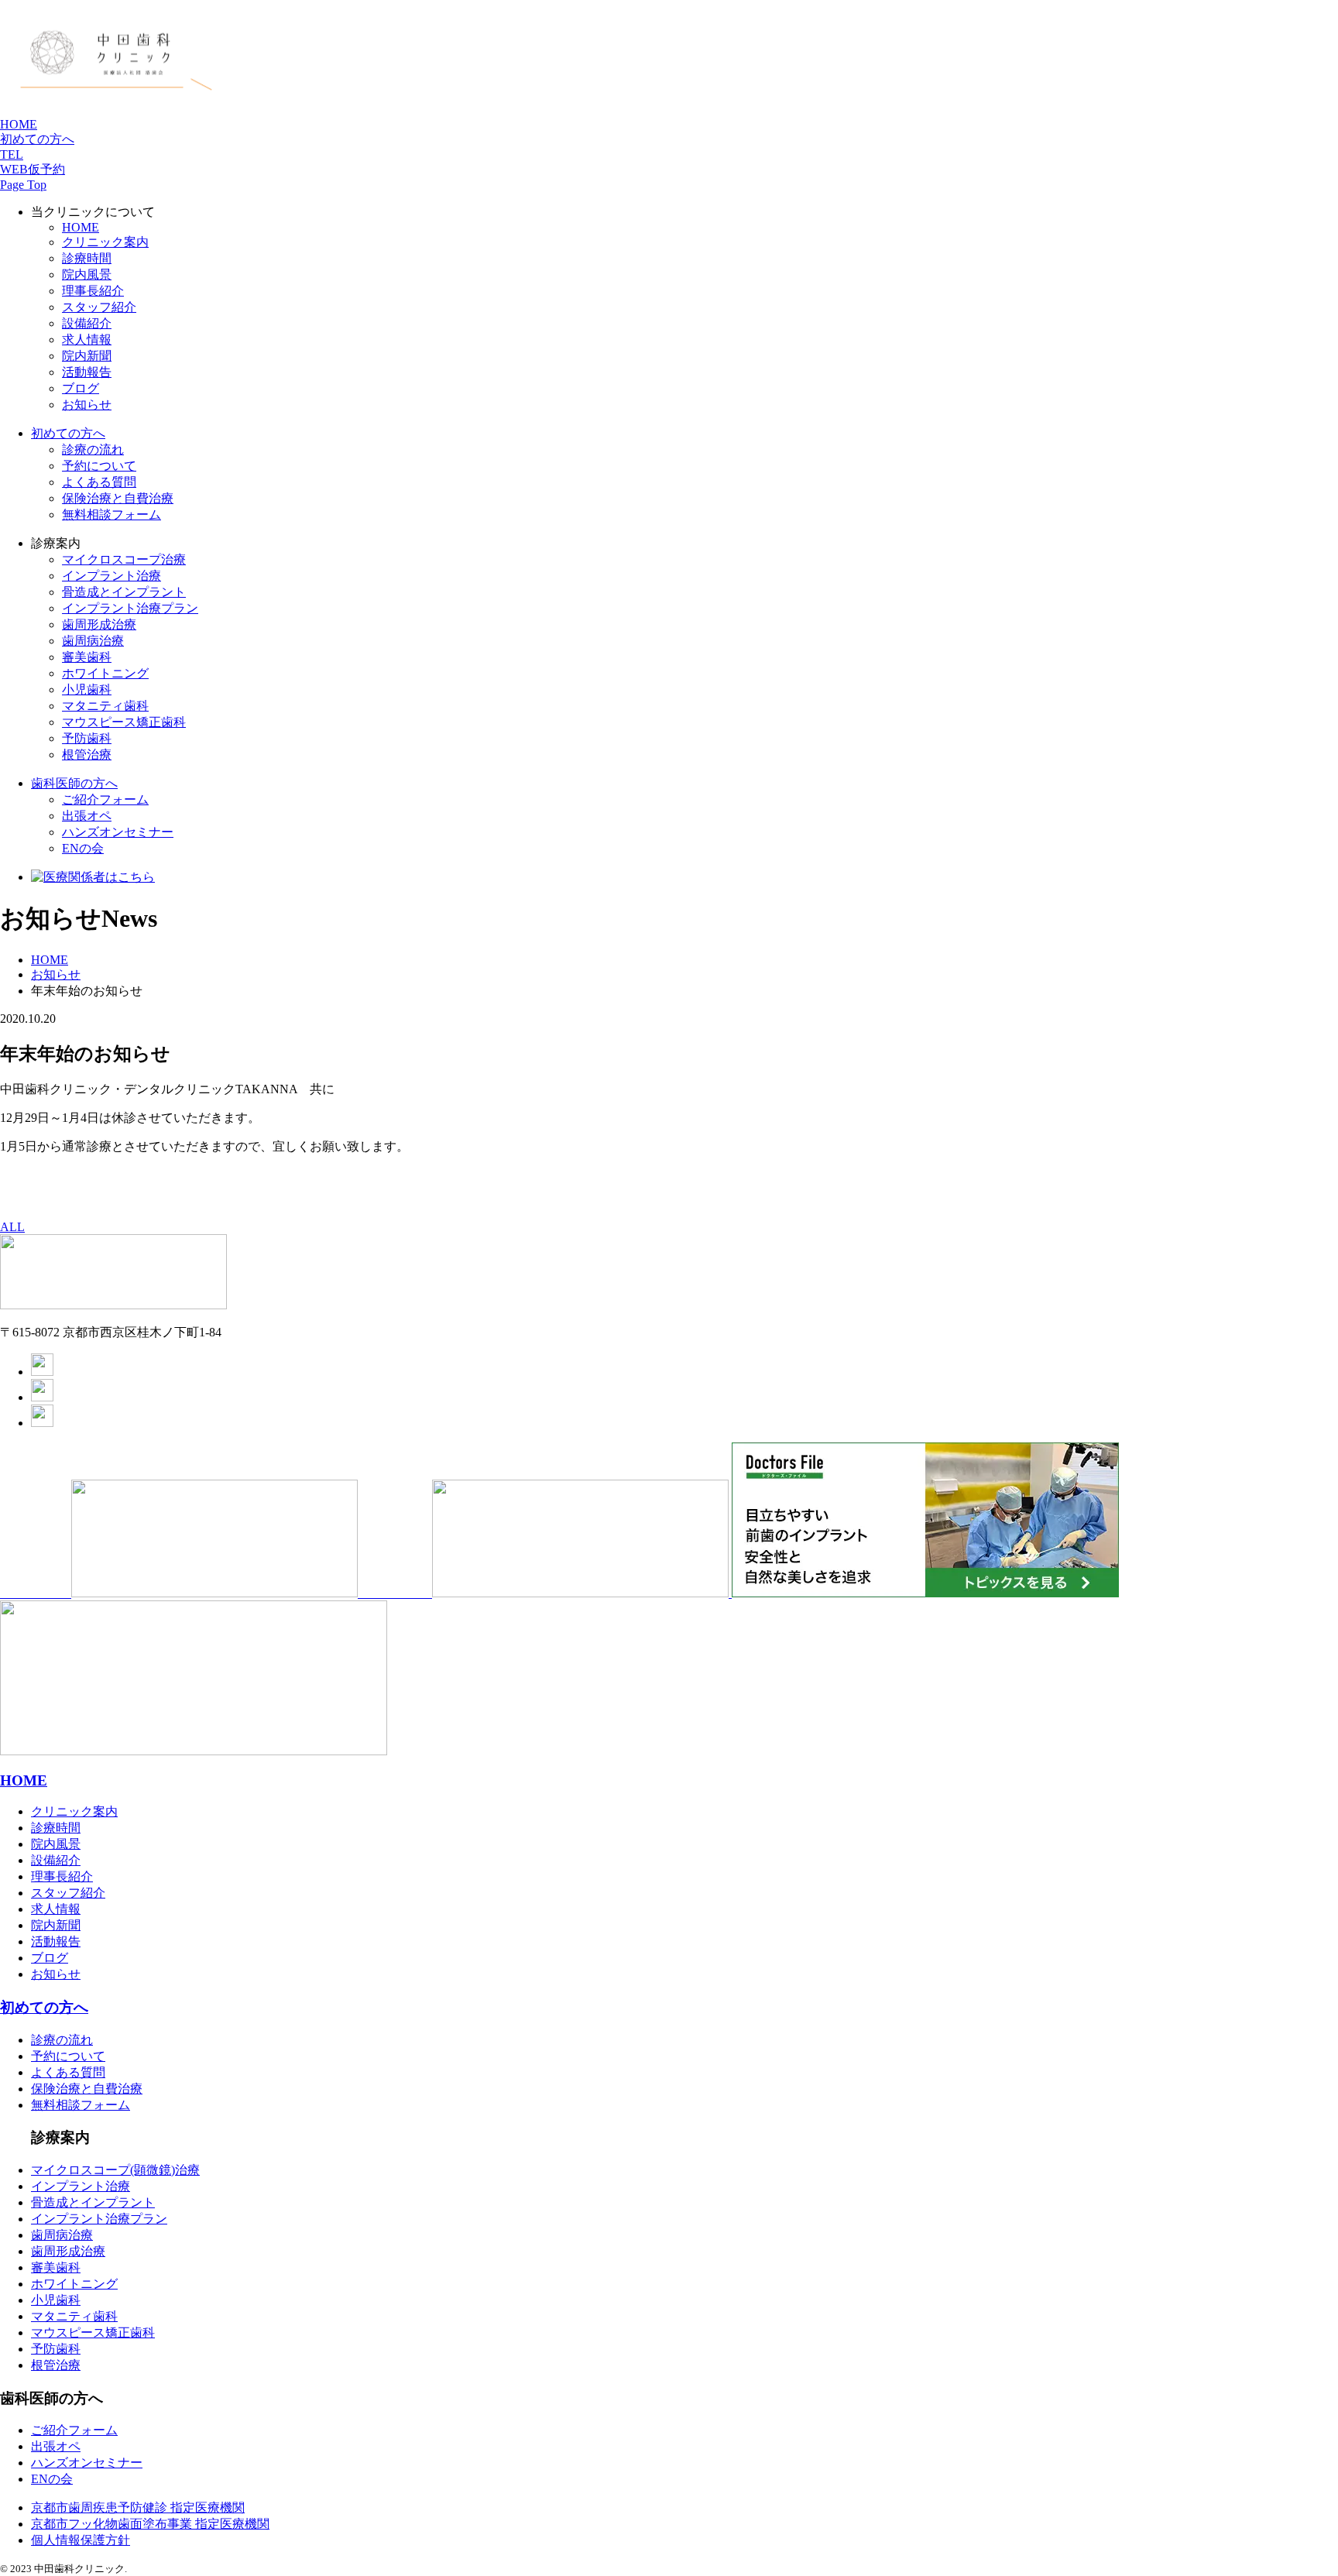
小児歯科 (87, 689)
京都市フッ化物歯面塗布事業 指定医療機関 (150, 2524)
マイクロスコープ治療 (124, 559)
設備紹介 (87, 323)
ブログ (81, 388)
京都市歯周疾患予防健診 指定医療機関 (138, 2507)
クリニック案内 (105, 242)
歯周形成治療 (99, 624)
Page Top (23, 185)
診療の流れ (93, 449)
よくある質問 (99, 482)
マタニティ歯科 (105, 706)
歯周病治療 (93, 641)
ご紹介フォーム (105, 799)
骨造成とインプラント (93, 2202)
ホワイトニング (105, 673)
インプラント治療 (111, 576)
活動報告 (87, 372)
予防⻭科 (87, 738)
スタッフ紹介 (99, 307)
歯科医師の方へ (74, 783)
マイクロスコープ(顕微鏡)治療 (115, 2170)
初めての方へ (37, 139)
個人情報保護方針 (81, 2540)
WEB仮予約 (33, 169)
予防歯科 (56, 2349)
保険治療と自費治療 (118, 498)
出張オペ (87, 816)
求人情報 (87, 340)
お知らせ (87, 405)
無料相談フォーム (111, 515)
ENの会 (83, 848)
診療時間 (87, 258)
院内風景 (87, 274)
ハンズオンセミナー (118, 832)
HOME (19, 124)
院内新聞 (87, 356)
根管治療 (87, 755)
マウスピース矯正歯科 (124, 722)
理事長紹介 (93, 291)
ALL (12, 1227)
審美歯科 (87, 657)
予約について (99, 466)
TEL (12, 154)
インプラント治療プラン (99, 2219)
